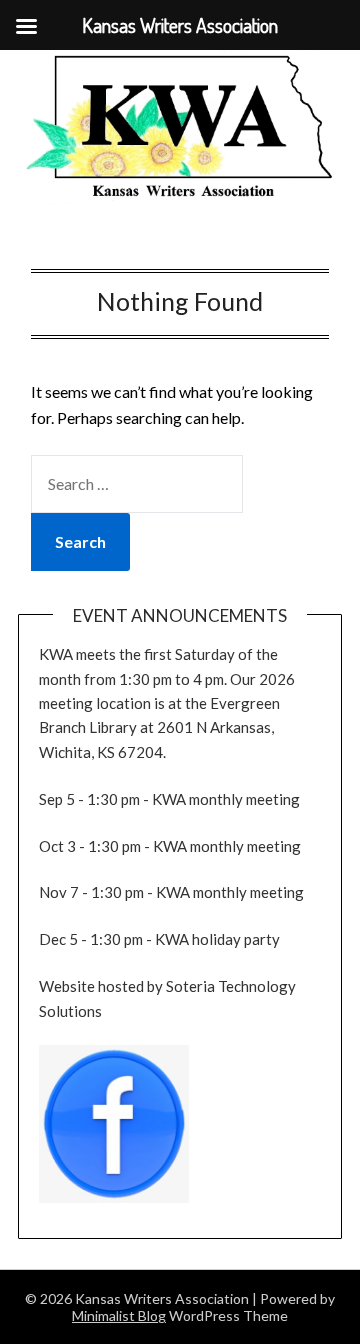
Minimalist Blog (119, 1315)
